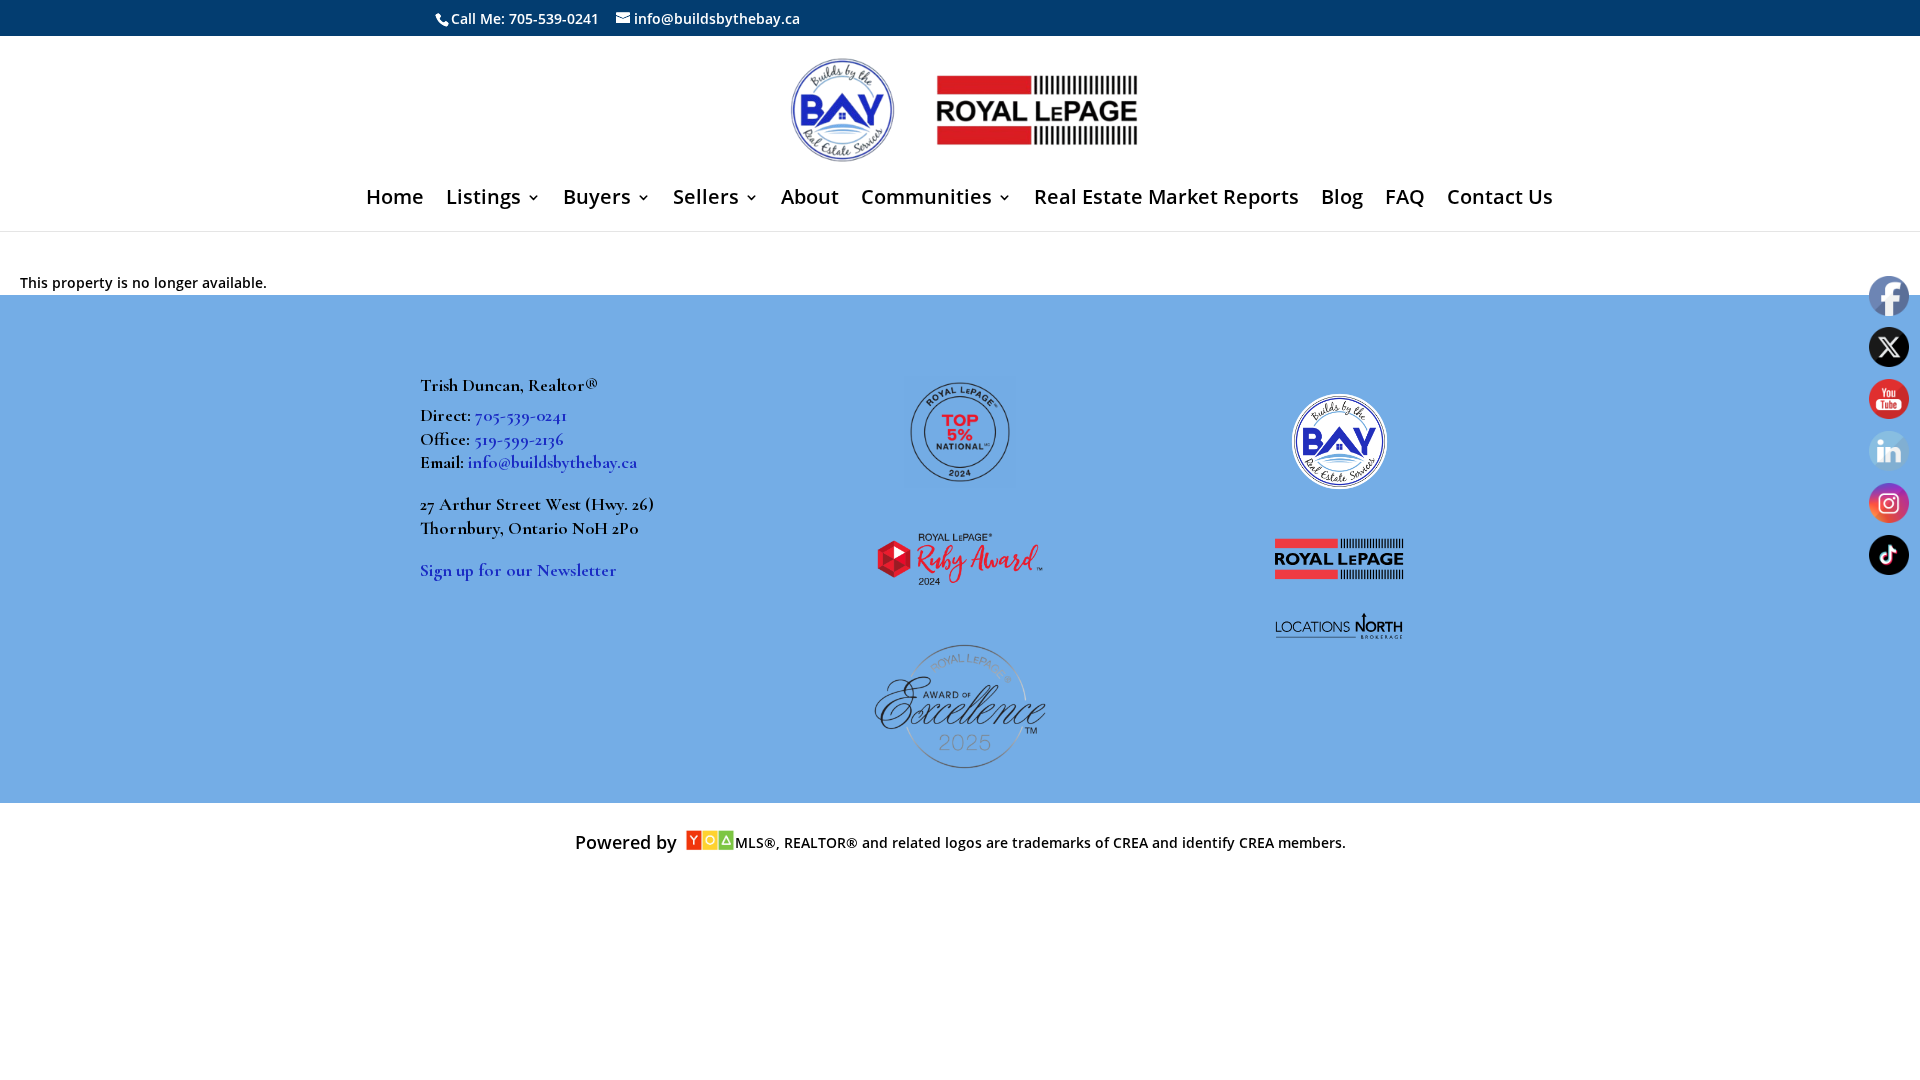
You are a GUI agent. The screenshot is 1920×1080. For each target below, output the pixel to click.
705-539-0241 (521, 415)
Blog (1342, 200)
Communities (926, 200)
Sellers (706, 200)
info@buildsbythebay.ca (552, 462)
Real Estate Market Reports (1166, 200)
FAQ (1405, 200)
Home (395, 200)
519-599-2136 (519, 439)
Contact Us (1500, 200)
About (810, 200)
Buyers (597, 200)
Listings (483, 200)
